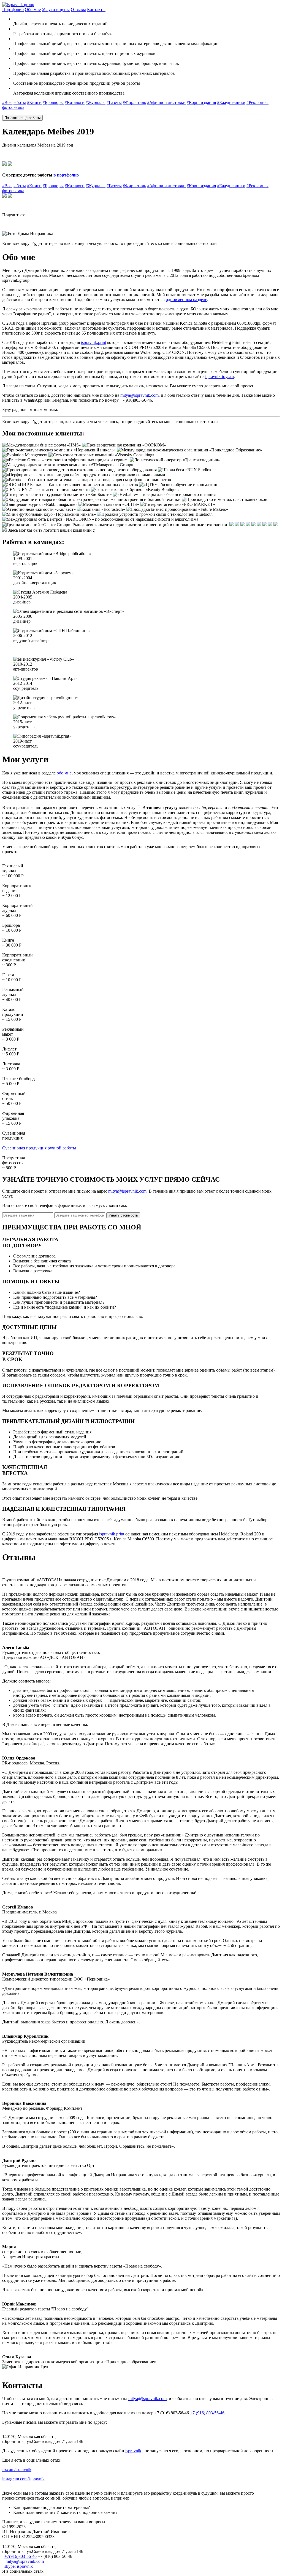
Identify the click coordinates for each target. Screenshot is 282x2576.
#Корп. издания (201, 102)
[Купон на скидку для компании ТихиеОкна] (183, 112)
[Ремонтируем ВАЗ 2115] (247, 112)
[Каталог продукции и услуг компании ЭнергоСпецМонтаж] (32, 112)
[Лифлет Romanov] (161, 112)
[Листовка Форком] (175, 112)
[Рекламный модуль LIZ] (193, 112)
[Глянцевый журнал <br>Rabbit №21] (80, 112)
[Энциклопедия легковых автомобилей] (238, 112)
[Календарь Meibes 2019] (233, 112)
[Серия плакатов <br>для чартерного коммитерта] (180, 112)
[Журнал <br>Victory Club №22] (111, 112)
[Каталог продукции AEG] (28, 112)
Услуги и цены (56, 9)
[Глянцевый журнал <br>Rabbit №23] (82, 112)
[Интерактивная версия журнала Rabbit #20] (112, 112)
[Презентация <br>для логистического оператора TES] (46, 112)
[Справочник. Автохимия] (250, 112)
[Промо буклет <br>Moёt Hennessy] (48, 112)
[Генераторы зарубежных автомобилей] (252, 112)
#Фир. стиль (134, 102)
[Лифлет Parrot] (197, 112)
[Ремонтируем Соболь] (257, 112)
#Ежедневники (231, 102)
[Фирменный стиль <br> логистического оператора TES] (63, 112)
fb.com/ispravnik (17, 2469)
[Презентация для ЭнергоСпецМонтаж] (17, 112)
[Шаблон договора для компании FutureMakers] (177, 112)
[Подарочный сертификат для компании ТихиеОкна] (185, 112)
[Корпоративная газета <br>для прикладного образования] (53, 112)
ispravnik (133, 2451)
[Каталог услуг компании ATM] (29, 112)
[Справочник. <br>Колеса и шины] (254, 112)
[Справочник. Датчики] (251, 112)
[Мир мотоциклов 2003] (133, 112)
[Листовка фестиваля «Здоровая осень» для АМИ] (222, 112)
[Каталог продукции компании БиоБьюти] (30, 112)
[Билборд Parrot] (194, 112)
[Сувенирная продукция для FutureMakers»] (67, 112)
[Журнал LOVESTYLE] (69, 112)
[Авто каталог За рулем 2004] (139, 112)
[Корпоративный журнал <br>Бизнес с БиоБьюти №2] (71, 112)
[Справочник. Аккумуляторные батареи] (248, 112)
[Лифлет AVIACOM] (182, 112)
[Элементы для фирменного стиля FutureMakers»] (66, 112)
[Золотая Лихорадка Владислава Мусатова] (8, 112)
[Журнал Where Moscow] (4, 112)
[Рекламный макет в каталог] (165, 112)
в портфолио (66, 175)
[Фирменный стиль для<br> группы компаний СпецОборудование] (58, 112)
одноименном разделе (186, 300)
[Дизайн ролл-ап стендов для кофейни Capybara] (156, 112)
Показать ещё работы (22, 118)
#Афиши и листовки (166, 102)
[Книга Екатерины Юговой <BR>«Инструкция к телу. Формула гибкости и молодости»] (3, 112)
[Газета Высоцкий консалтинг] (6, 112)
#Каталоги (75, 102)
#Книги (34, 102)
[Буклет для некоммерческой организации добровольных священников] (47, 112)
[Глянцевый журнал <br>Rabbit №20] (77, 112)
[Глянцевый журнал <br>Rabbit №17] (73, 112)
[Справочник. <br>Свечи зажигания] (259, 112)
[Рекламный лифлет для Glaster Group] (166, 112)
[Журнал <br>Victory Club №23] (110, 112)
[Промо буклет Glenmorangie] (39, 112)
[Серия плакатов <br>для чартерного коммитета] (172, 112)
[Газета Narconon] (55, 112)
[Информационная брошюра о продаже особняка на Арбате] (16, 112)
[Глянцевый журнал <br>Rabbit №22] (81, 112)
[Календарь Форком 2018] (164, 112)
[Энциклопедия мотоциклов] (244, 112)
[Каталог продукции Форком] (21, 112)
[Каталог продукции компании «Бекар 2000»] (27, 112)
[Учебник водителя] (255, 112)
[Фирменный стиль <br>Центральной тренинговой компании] (12, 112)
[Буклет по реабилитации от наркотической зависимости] (10, 112)
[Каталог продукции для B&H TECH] (31, 112)
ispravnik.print (93, 342)
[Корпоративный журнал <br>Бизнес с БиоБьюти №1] (78, 112)
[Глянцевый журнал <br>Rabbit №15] (5, 112)
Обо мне (33, 9)
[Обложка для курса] (235, 112)
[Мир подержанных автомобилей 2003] (129, 112)
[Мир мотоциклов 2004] (132, 112)
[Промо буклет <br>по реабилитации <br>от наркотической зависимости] (42, 112)
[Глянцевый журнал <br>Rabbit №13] (70, 112)
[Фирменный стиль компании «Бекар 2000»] (64, 112)
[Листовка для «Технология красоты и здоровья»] (219, 112)
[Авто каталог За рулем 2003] (140, 112)
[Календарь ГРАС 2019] (159, 112)
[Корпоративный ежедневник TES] (56, 112)
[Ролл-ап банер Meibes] (160, 112)
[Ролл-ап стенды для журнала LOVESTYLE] (209, 112)
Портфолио (13, 9)
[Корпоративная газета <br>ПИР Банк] (14, 112)
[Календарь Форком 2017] (168, 112)
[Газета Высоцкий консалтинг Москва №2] (49, 112)
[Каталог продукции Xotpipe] (23, 112)
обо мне (64, 773)
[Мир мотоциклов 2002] (134, 112)
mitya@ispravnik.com (139, 395)
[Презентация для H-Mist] (37, 112)
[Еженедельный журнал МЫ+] (115, 112)
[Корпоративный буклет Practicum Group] (51, 112)
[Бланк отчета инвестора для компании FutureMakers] (178, 112)
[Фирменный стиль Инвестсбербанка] (13, 112)
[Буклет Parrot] (44, 112)
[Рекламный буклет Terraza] (45, 112)
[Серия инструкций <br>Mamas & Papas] (40, 112)
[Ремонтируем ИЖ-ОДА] (253, 112)
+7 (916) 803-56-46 (207, 2413)
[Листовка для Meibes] (170, 112)
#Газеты (114, 102)
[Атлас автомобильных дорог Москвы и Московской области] (237, 112)
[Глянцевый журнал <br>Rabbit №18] (74, 112)
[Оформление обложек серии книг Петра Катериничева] (234, 112)
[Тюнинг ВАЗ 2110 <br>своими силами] (246, 112)
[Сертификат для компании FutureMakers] (176, 112)
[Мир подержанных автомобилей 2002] (131, 112)
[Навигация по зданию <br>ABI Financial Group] (62, 112)
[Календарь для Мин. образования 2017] (171, 112)
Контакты (96, 9)
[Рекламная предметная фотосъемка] (143, 112)
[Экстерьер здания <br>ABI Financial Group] (61, 112)
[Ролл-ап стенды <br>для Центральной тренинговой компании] (181, 112)
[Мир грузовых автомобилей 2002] (137, 112)
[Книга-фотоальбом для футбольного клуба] (52, 112)
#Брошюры (53, 102)
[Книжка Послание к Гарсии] (240, 112)
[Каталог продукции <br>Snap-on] (36, 112)
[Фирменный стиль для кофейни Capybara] (59, 112)
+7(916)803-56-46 (21, 2556)
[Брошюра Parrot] (203, 112)
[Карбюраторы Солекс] (258, 112)
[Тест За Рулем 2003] (128, 112)
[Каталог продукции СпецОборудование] (20, 112)
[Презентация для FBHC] (34, 112)
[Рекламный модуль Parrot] (196, 112)
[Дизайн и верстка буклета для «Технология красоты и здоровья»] (18, 112)
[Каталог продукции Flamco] (24, 112)
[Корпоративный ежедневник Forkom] (7, 112)
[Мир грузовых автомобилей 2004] (135, 112)
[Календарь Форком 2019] (157, 112)
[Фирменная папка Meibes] (162, 112)
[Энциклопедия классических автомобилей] (243, 112)
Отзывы (78, 9)
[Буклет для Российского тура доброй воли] (25, 112)
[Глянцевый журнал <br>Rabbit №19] (75, 112)
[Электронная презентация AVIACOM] (41, 112)
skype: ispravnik (19, 2566)
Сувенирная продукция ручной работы (39, 1148)
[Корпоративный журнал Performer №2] (50, 112)
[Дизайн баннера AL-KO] (158, 112)
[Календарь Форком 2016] (179, 112)
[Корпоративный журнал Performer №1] (15, 112)
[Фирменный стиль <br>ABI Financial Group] (57, 112)
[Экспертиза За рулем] (138, 112)
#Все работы (14, 102)
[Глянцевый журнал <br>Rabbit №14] (72, 112)
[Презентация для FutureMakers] (35, 112)
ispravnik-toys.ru (219, 377)
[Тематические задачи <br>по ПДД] (245, 112)
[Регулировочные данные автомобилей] (256, 112)
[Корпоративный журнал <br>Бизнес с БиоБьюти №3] (79, 112)
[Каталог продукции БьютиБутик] (26, 112)
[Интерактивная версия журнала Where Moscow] (9, 112)
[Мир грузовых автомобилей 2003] (136, 112)
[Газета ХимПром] (142, 112)
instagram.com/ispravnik (23, 2479)
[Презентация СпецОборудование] (38, 112)
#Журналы (96, 102)
